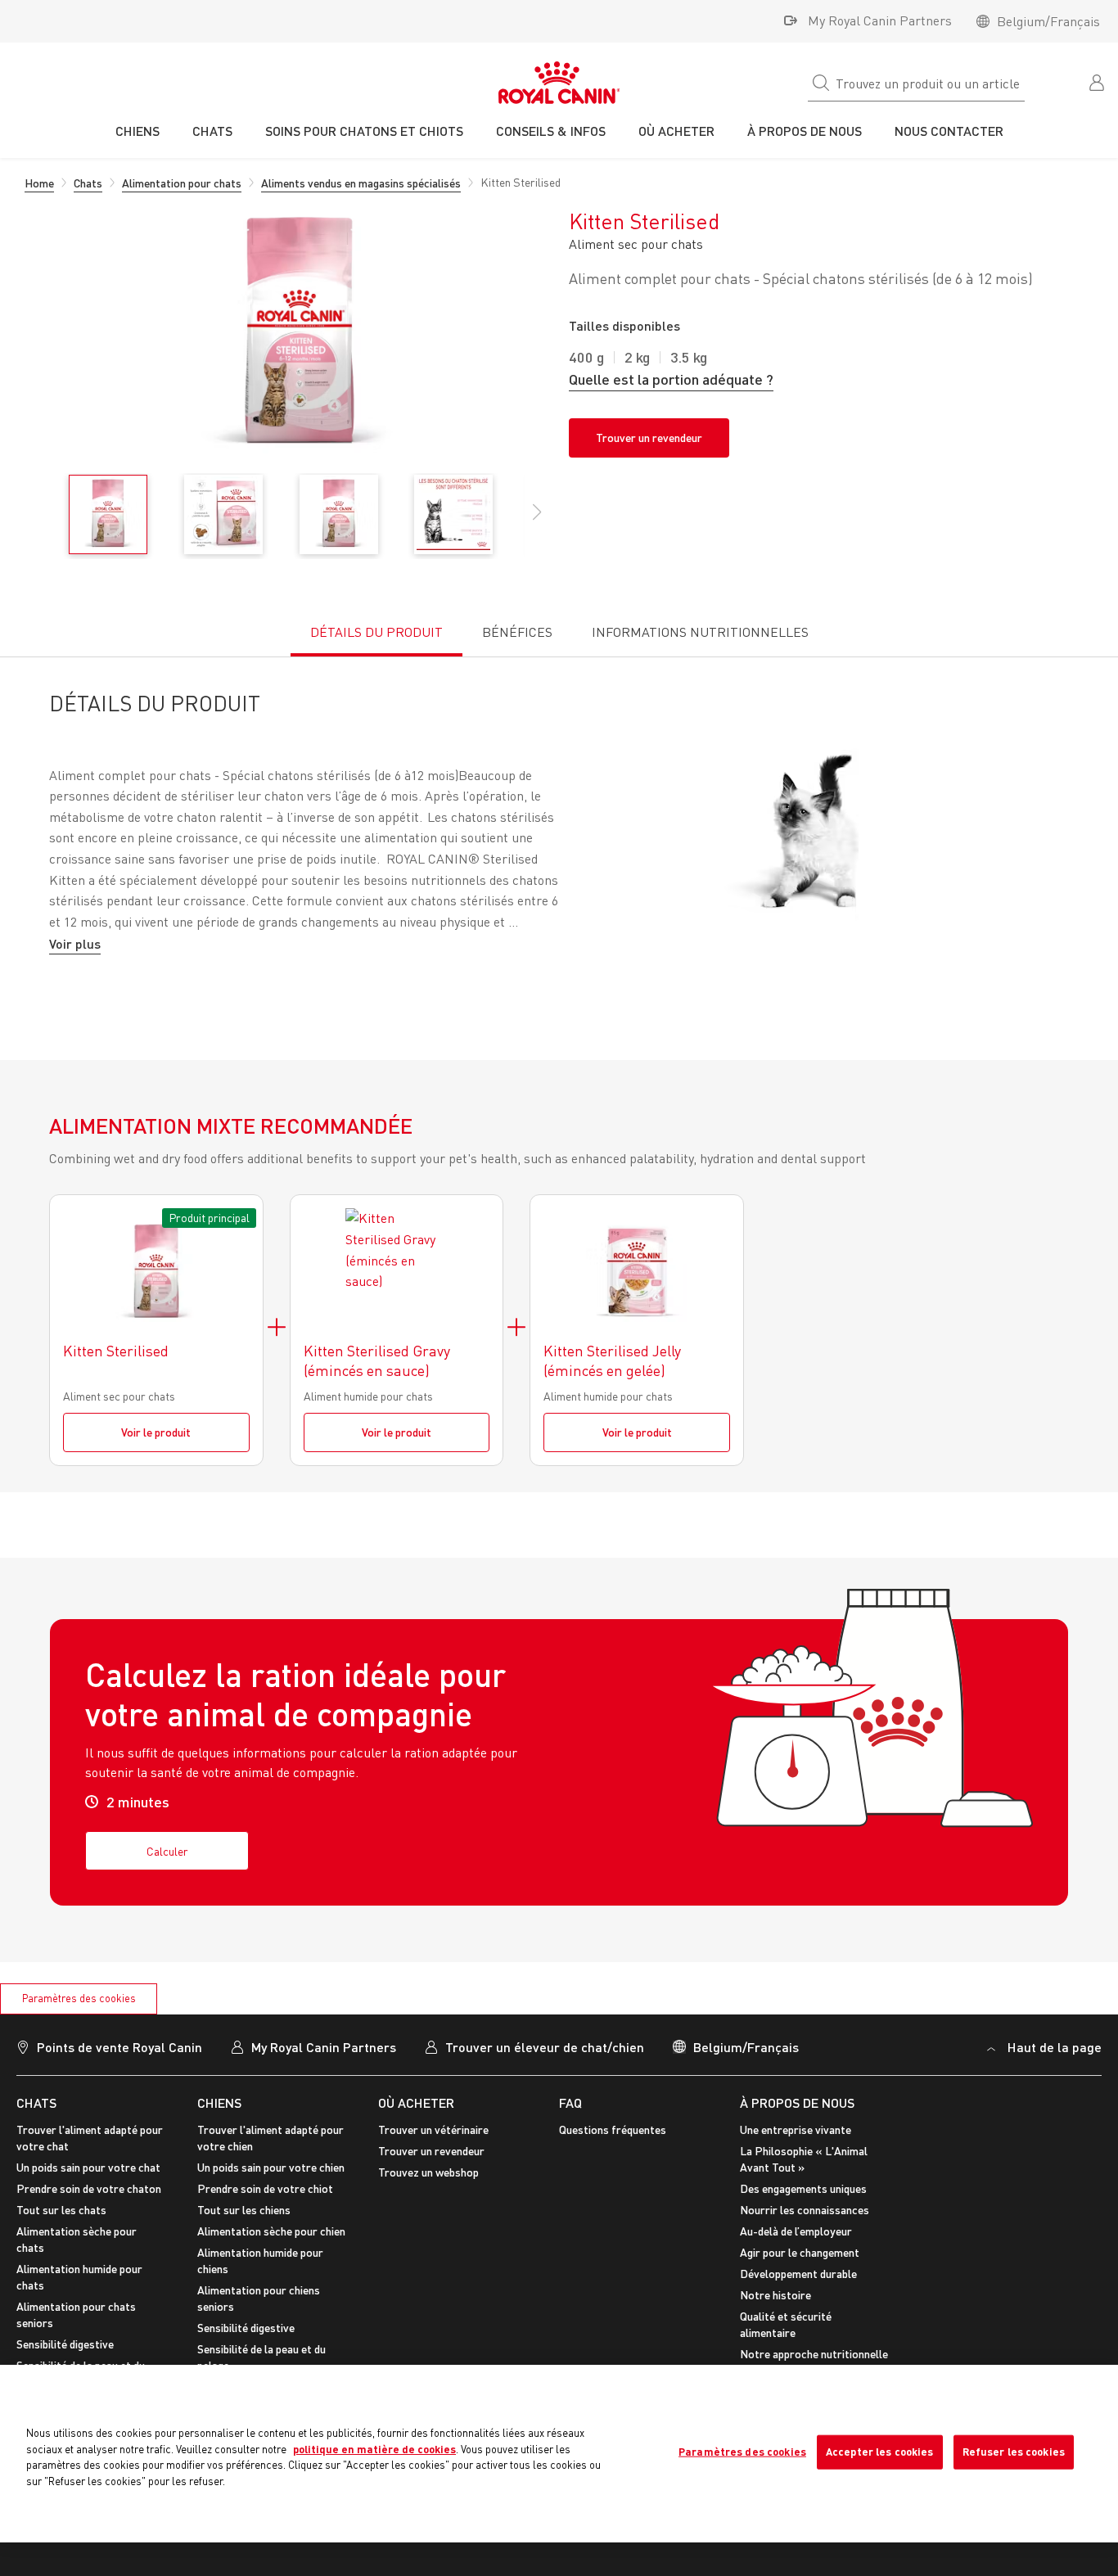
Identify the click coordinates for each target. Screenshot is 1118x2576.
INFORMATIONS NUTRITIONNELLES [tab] (700, 632)
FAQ (570, 2102)
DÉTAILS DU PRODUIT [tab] (376, 632)
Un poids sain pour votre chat (88, 2167)
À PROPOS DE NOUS (797, 2102)
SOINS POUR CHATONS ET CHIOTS (364, 131)
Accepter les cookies (880, 2452)
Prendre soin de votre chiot (265, 2188)
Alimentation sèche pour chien (271, 2231)
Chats (36, 2102)
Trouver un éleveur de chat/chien (545, 2047)
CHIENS (219, 2102)
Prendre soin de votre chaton (89, 2188)
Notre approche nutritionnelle (814, 2354)
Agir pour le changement (800, 2252)
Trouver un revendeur (649, 438)
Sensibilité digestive (65, 2344)
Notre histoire (775, 2295)
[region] (559, 2454)
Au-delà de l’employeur (796, 2231)
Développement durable (798, 2274)
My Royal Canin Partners (880, 20)
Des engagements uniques (803, 2188)
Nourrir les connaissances (805, 2210)
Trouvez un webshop (428, 2172)
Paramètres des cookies (79, 1998)
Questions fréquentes (613, 2129)
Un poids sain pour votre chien (271, 2167)
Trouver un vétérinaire (433, 2129)
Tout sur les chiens (244, 2210)
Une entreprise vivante (796, 2129)
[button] (537, 521)
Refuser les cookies (1014, 2452)
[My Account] (1098, 81)
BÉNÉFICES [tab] (517, 632)
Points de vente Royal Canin (119, 2047)
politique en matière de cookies (374, 2449)
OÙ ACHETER (416, 2102)
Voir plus (75, 943)
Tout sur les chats (61, 2210)
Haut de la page (1055, 2047)
